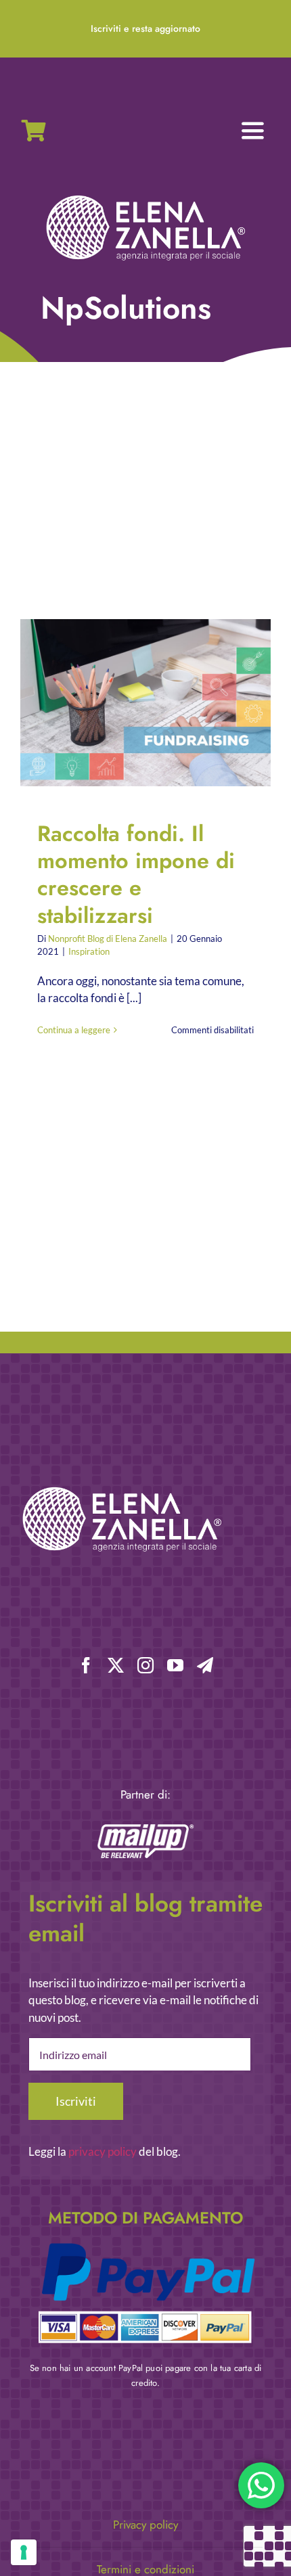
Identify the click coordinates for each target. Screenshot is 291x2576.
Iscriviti (76, 2101)
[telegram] (205, 1665)
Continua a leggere (74, 1030)
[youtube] (175, 1665)
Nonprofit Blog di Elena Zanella (108, 939)
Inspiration (89, 951)
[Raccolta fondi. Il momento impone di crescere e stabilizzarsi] (145, 703)
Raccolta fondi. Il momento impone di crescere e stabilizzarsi (134, 703)
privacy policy (103, 2151)
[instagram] (145, 1665)
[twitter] (116, 1665)
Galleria (157, 703)
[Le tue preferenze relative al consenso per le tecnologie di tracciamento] (24, 2552)
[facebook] (86, 1665)
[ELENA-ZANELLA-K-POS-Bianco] (145, 197)
